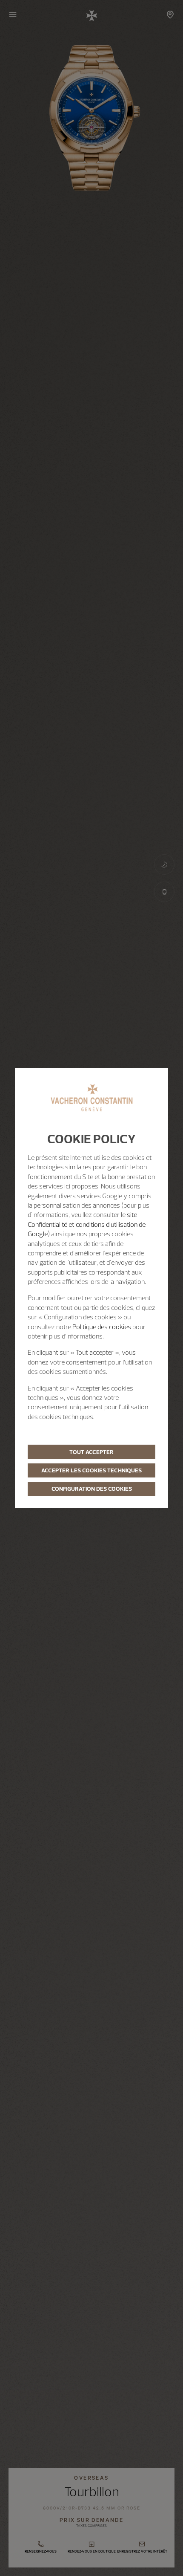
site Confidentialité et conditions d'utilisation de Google (87, 1224)
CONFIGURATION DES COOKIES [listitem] (92, 1489)
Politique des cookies (102, 1327)
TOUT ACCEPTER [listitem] (91, 1452)
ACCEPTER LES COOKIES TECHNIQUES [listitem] (91, 1470)
